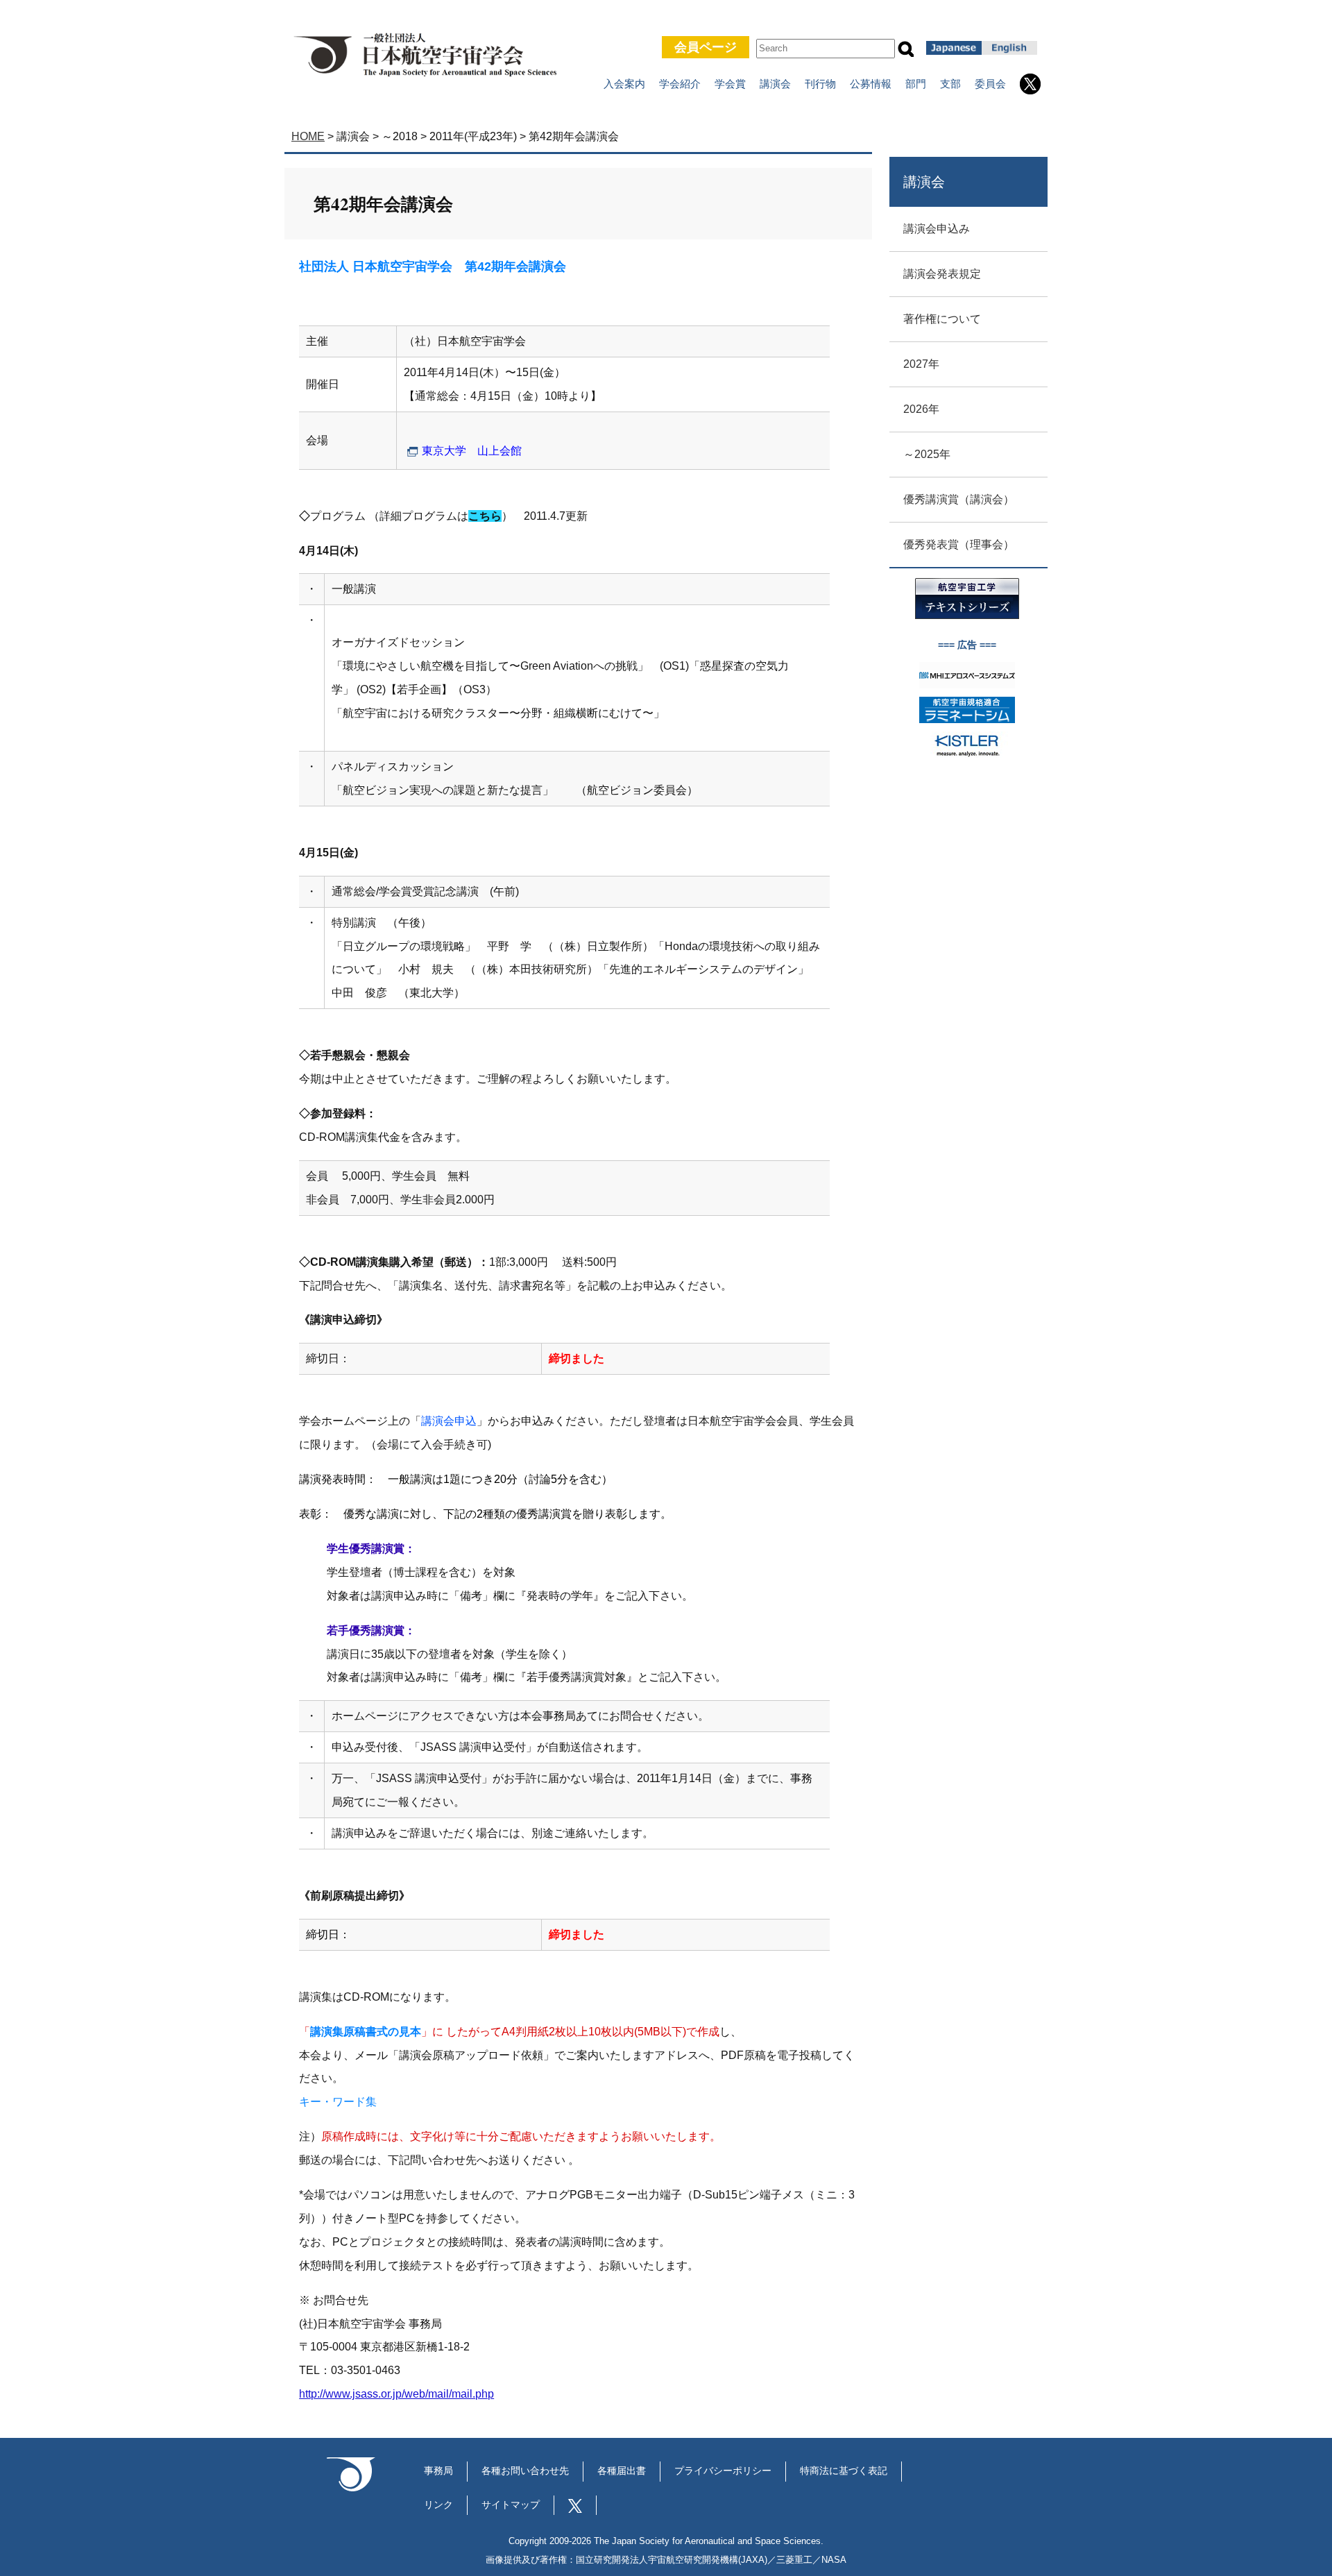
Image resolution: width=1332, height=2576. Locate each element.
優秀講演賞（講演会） (959, 499)
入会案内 (624, 84)
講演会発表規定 (942, 274)
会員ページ (706, 47)
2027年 (921, 364)
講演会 (775, 84)
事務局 (438, 2471)
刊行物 (820, 84)
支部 (950, 84)
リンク (438, 2505)
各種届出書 (622, 2471)
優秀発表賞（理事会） (959, 544)
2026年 (921, 409)
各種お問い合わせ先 (525, 2471)
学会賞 (730, 84)
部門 (916, 84)
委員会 (990, 84)
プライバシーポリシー (723, 2471)
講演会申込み (937, 229)
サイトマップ (511, 2505)
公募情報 (871, 84)
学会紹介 (680, 84)
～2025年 (927, 454)
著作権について (942, 319)
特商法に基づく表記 (844, 2471)
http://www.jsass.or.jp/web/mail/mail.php (396, 2394)
